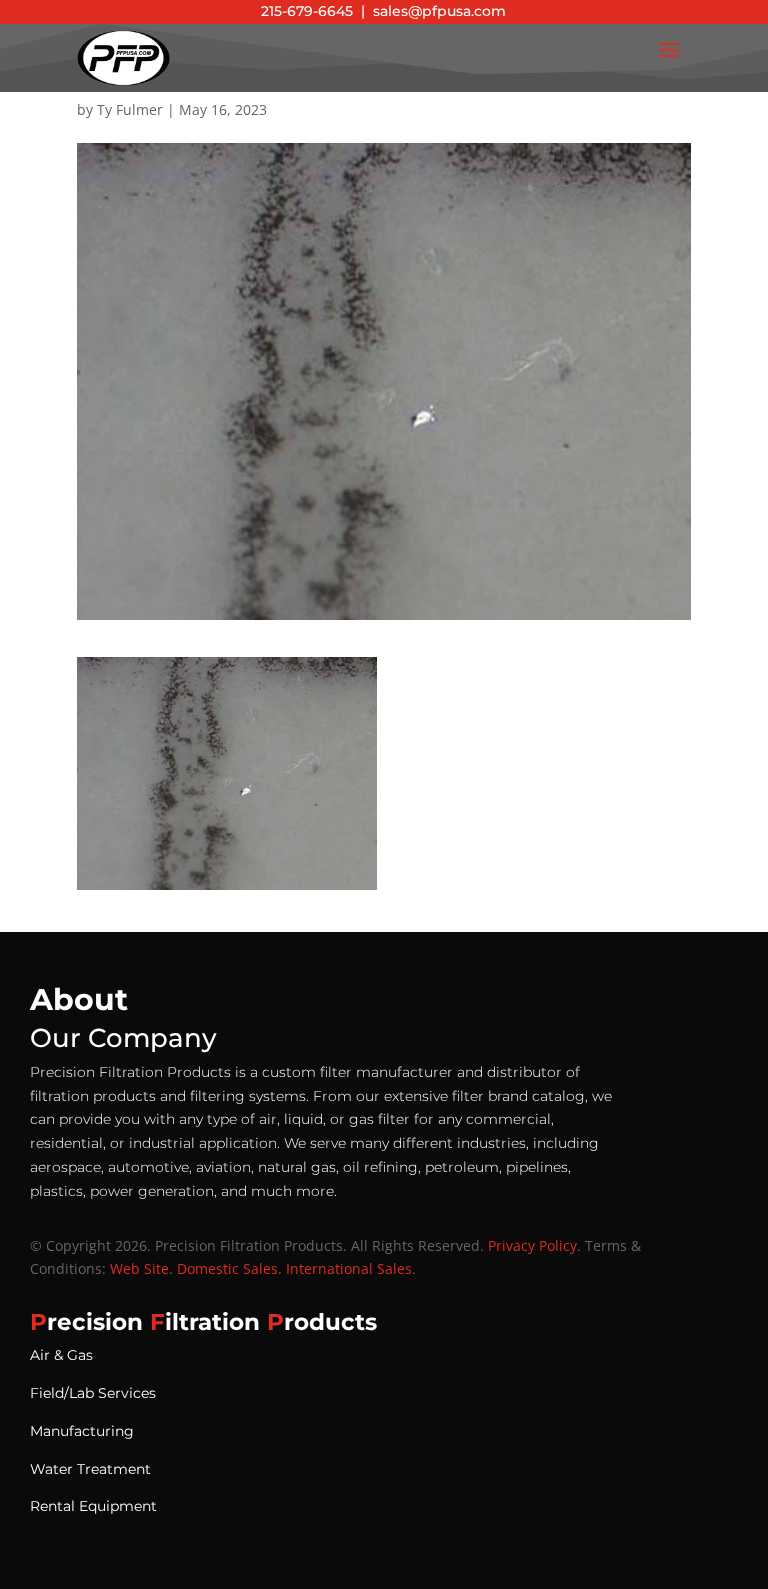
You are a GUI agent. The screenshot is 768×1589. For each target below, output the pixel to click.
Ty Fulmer (130, 109)
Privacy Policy (532, 1245)
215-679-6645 (307, 11)
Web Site (139, 1268)
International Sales (349, 1268)
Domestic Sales (227, 1268)
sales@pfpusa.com (439, 11)
